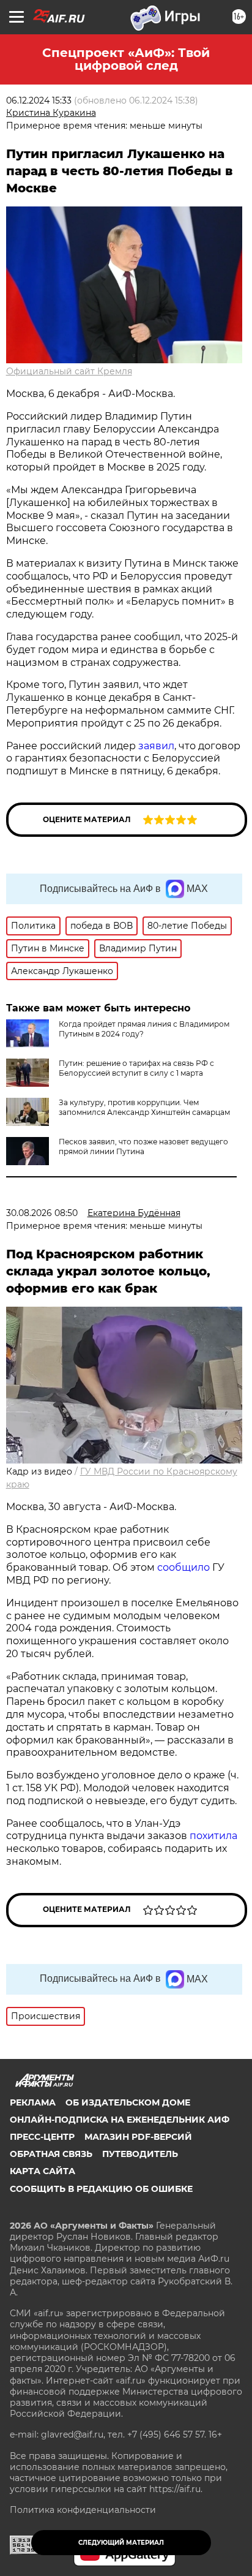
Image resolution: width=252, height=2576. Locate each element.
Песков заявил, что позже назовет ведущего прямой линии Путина (143, 1146)
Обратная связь (51, 2154)
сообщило (183, 1567)
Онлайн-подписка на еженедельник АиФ (120, 2120)
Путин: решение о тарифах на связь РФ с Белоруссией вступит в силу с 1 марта (136, 1068)
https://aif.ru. (176, 2489)
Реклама (33, 2102)
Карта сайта (43, 2171)
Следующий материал (121, 2543)
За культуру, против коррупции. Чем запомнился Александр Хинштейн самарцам (144, 1107)
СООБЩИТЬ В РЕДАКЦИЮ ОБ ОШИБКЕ (101, 2189)
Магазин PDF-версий (138, 2137)
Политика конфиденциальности (83, 2510)
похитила (213, 1836)
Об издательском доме (128, 2102)
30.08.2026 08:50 (42, 1213)
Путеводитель (140, 2154)
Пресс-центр (42, 2137)
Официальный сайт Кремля (69, 371)
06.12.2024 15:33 (39, 100)
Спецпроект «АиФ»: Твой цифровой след (126, 59)
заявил (156, 746)
